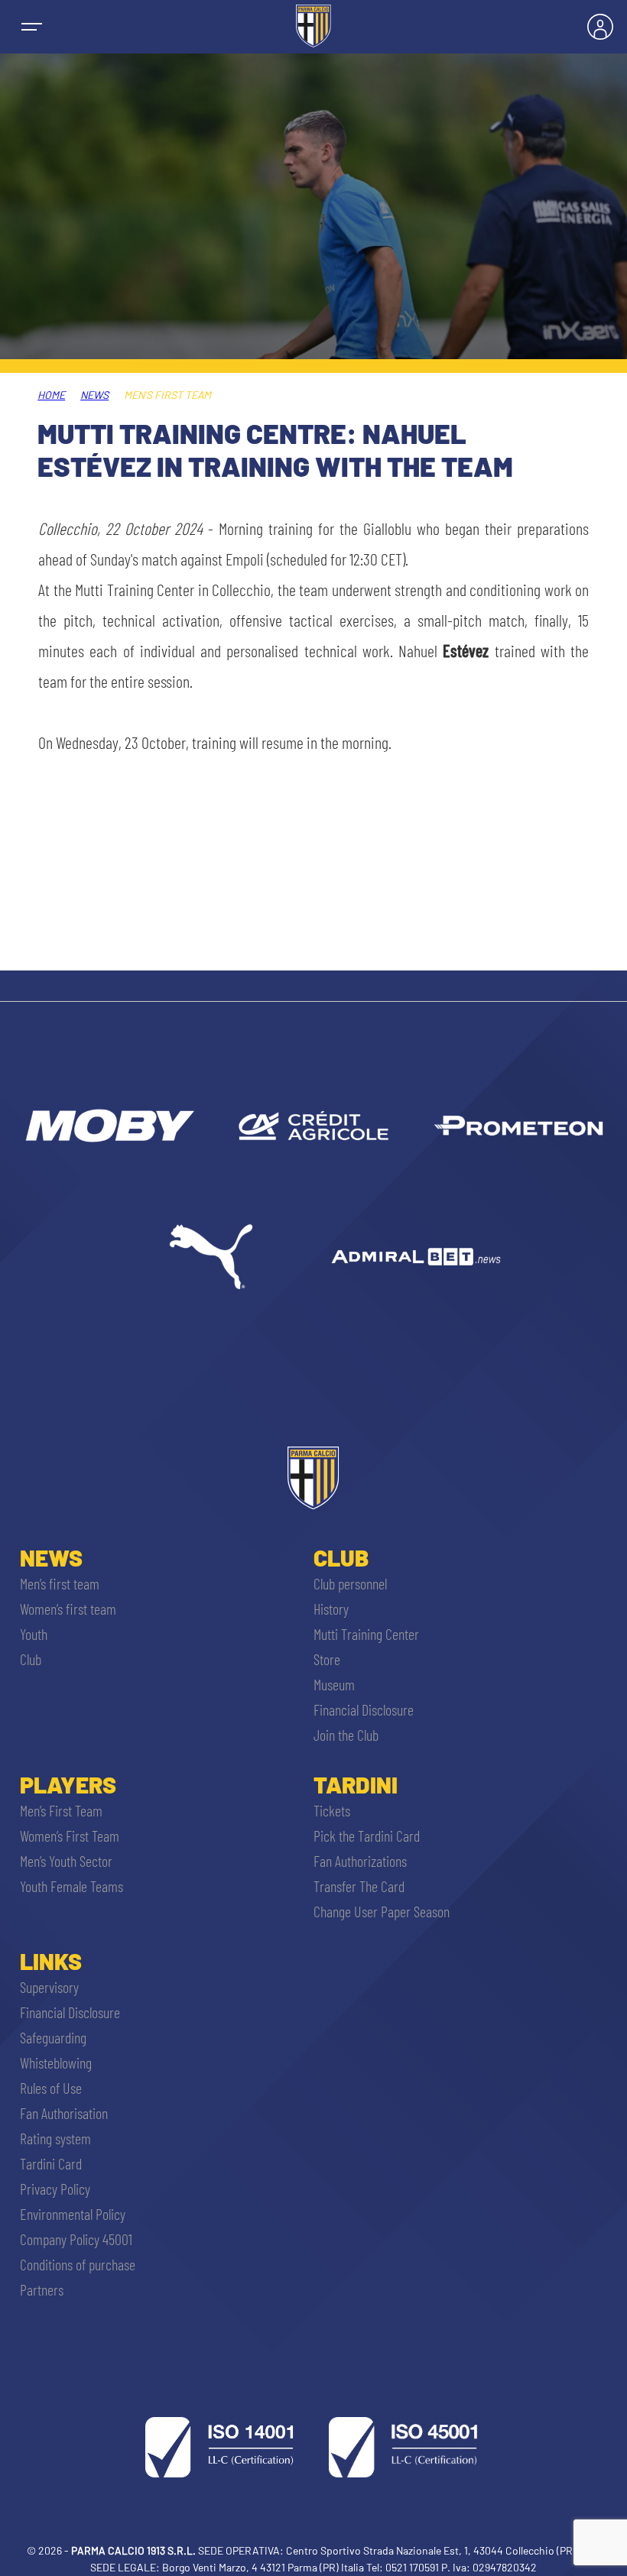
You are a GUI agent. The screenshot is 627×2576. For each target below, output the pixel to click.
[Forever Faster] (211, 1256)
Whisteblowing (56, 2062)
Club (31, 1659)
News (94, 395)
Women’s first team (68, 1609)
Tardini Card (51, 2163)
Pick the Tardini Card (367, 1836)
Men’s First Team (61, 1810)
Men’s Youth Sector (66, 1861)
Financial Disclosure (364, 1709)
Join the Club (346, 1735)
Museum (334, 1684)
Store (327, 1659)
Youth (34, 1634)
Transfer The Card (359, 1886)
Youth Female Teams (71, 1886)
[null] (109, 1126)
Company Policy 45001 (76, 2239)
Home (51, 395)
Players (68, 1784)
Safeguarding (53, 2037)
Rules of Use (51, 2088)
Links (51, 1961)
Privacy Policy (55, 2189)
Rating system (55, 2138)
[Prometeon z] (518, 1126)
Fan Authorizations (360, 1861)
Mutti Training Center (366, 1634)
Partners (42, 2289)
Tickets (332, 1810)
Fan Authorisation (64, 2113)
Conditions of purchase (78, 2264)
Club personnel (350, 1583)
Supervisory (49, 1987)
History (331, 1609)
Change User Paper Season (382, 1911)
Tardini (356, 1784)
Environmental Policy (73, 2214)
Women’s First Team (70, 1836)
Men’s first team (60, 1583)
